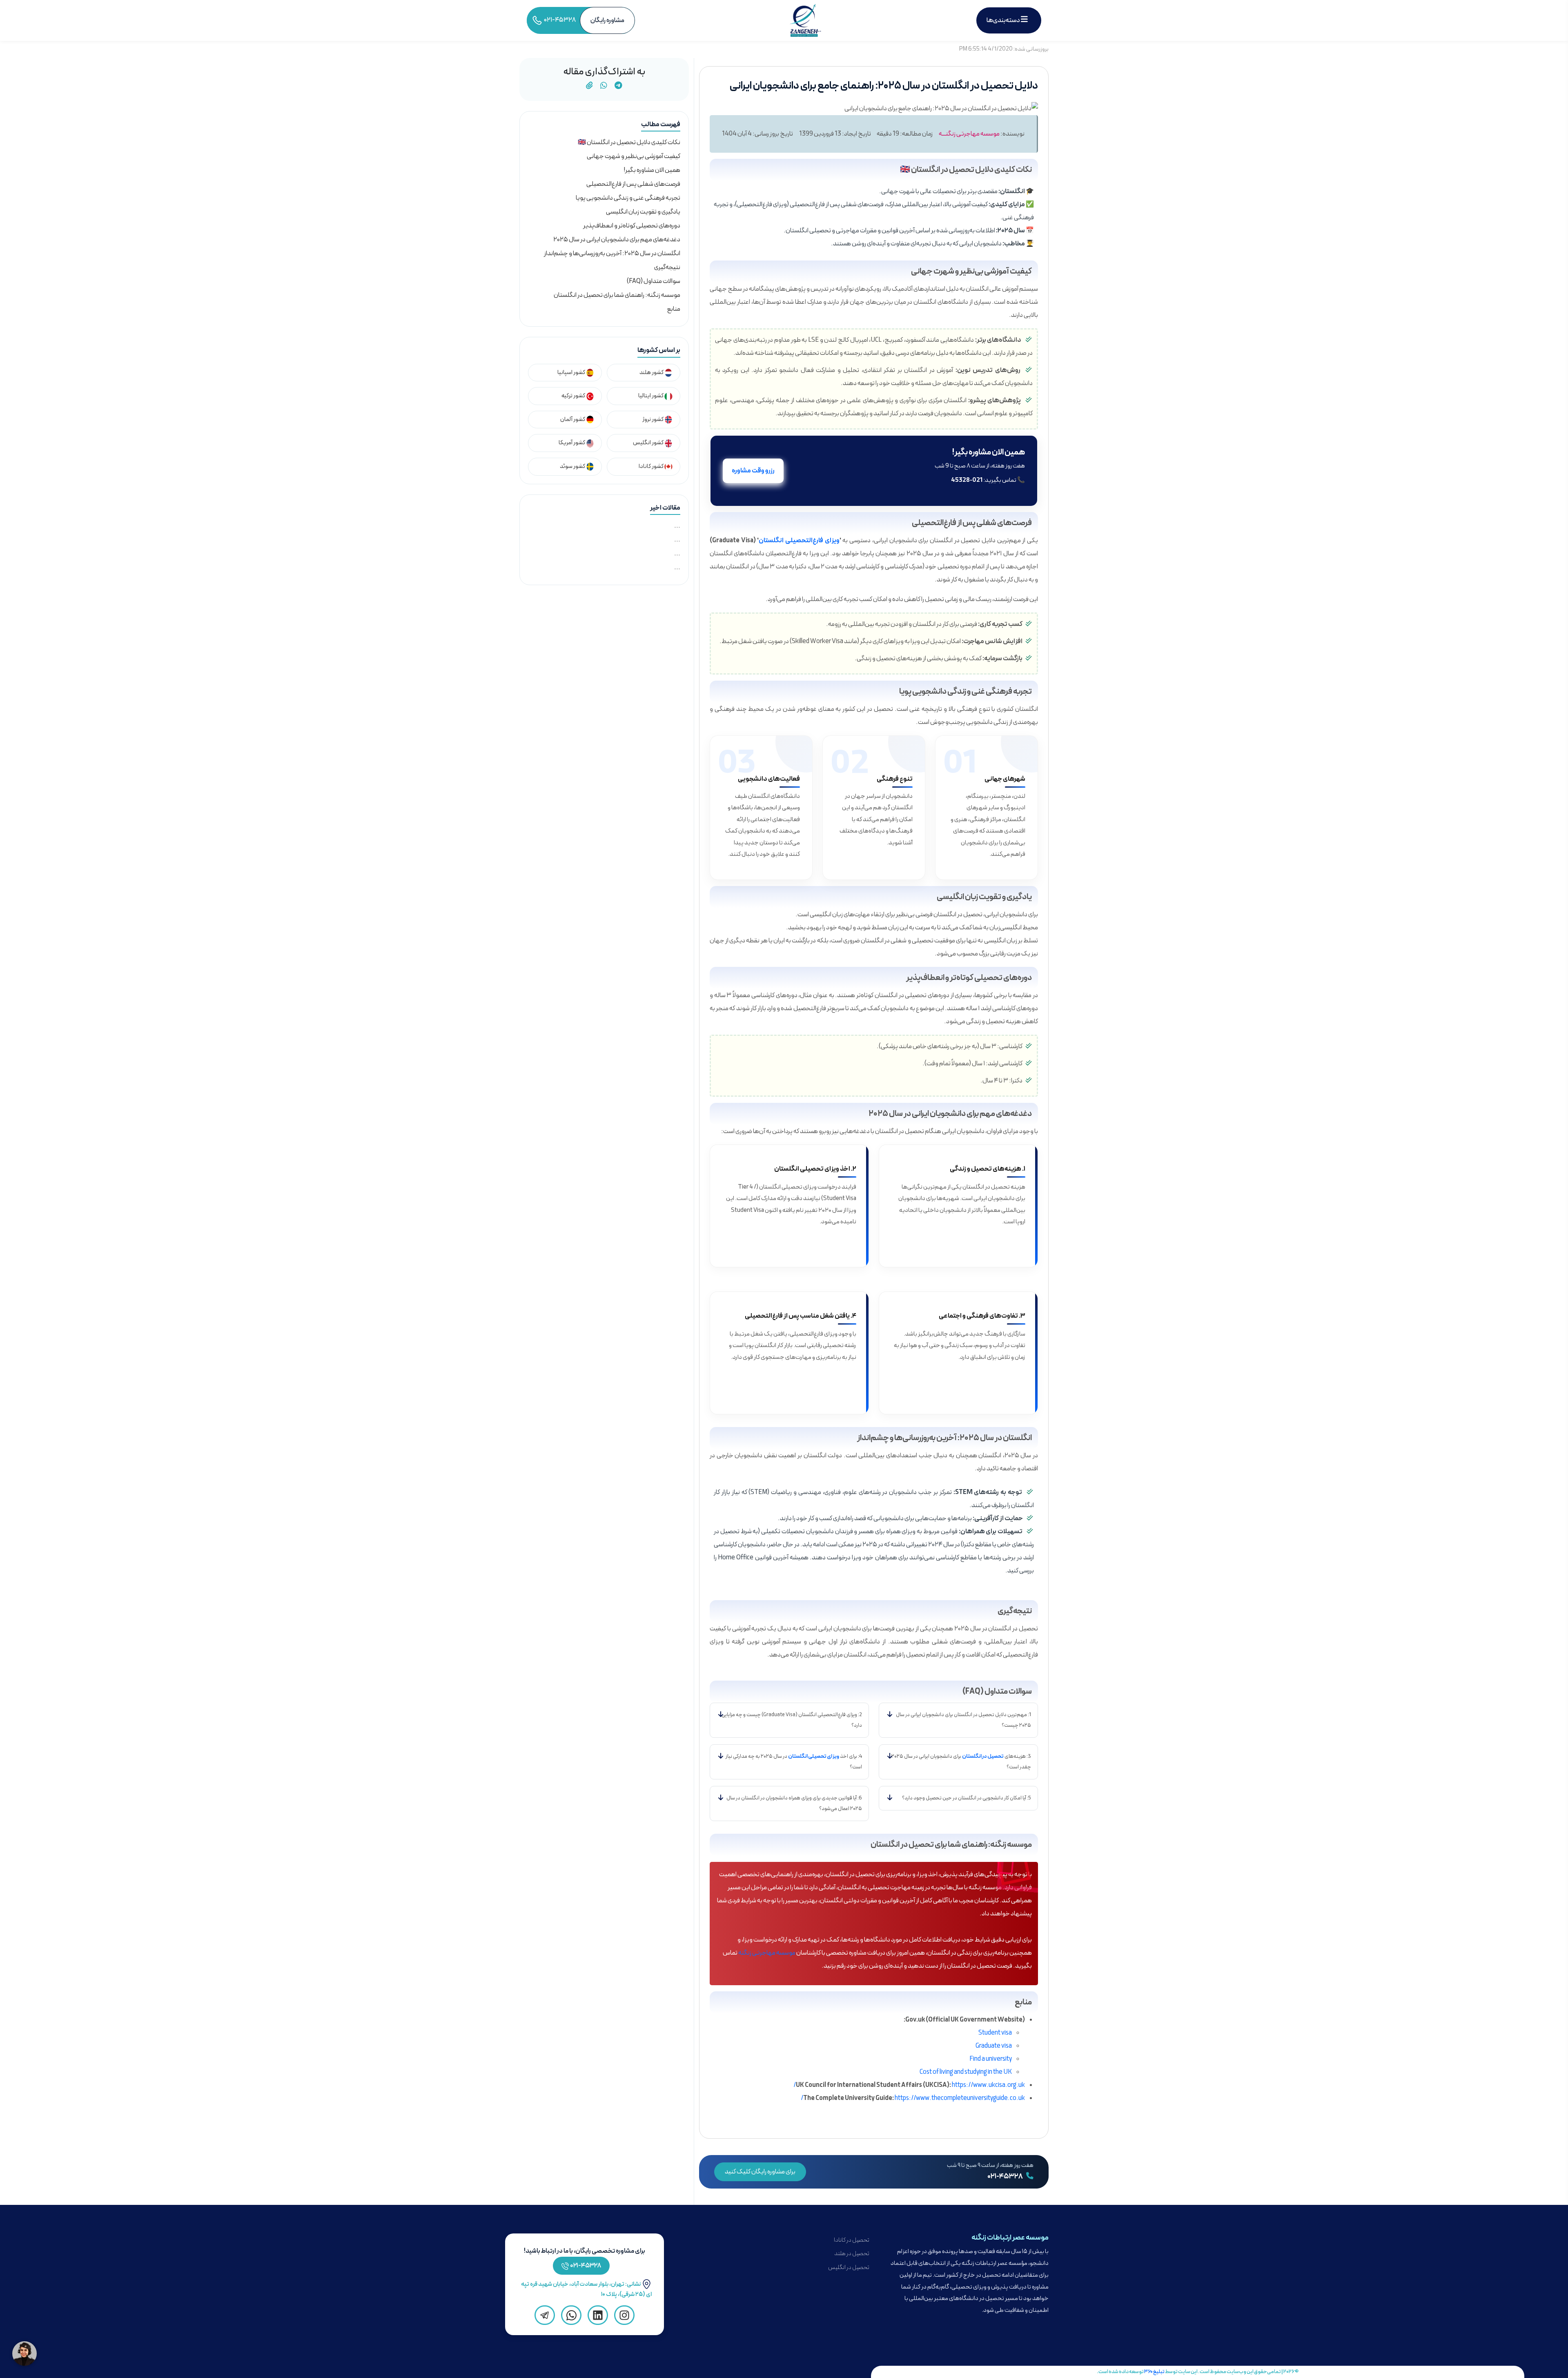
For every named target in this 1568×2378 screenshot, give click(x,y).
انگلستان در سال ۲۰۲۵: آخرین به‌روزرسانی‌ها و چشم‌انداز (612, 254)
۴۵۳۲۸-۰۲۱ (586, 2266)
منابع (674, 309)
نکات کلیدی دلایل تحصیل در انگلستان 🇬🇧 (629, 143)
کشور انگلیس (649, 443)
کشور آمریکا (572, 443)
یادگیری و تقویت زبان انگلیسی (643, 212)
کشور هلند (652, 373)
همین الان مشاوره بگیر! (652, 170)
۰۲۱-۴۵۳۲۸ (1006, 2177)
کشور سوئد (573, 466)
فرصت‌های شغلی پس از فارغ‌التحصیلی (633, 184)
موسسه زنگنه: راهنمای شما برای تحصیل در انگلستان (617, 295)
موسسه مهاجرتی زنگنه (767, 1953)
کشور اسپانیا (572, 373)
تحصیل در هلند (852, 2254)
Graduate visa (994, 2046)
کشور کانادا (651, 466)
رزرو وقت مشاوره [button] (753, 471)
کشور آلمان (573, 420)
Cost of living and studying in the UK (966, 2072)
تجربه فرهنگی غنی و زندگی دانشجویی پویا (628, 198)
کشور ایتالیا (651, 396)
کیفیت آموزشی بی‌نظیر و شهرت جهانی (634, 156)
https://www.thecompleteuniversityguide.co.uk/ (913, 2098)
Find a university (991, 2059)
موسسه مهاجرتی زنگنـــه (969, 134)
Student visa (995, 2033)
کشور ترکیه (574, 396)
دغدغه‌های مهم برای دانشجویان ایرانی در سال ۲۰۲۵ (617, 240)
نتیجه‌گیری (667, 267)
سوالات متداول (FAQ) (654, 281)
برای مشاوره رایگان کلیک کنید (760, 2172)
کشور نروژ (653, 420)
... (677, 526)
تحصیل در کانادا (852, 2240)
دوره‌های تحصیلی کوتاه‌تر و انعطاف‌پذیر (632, 226)
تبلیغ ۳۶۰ (1154, 2372)
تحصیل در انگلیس (849, 2268)
